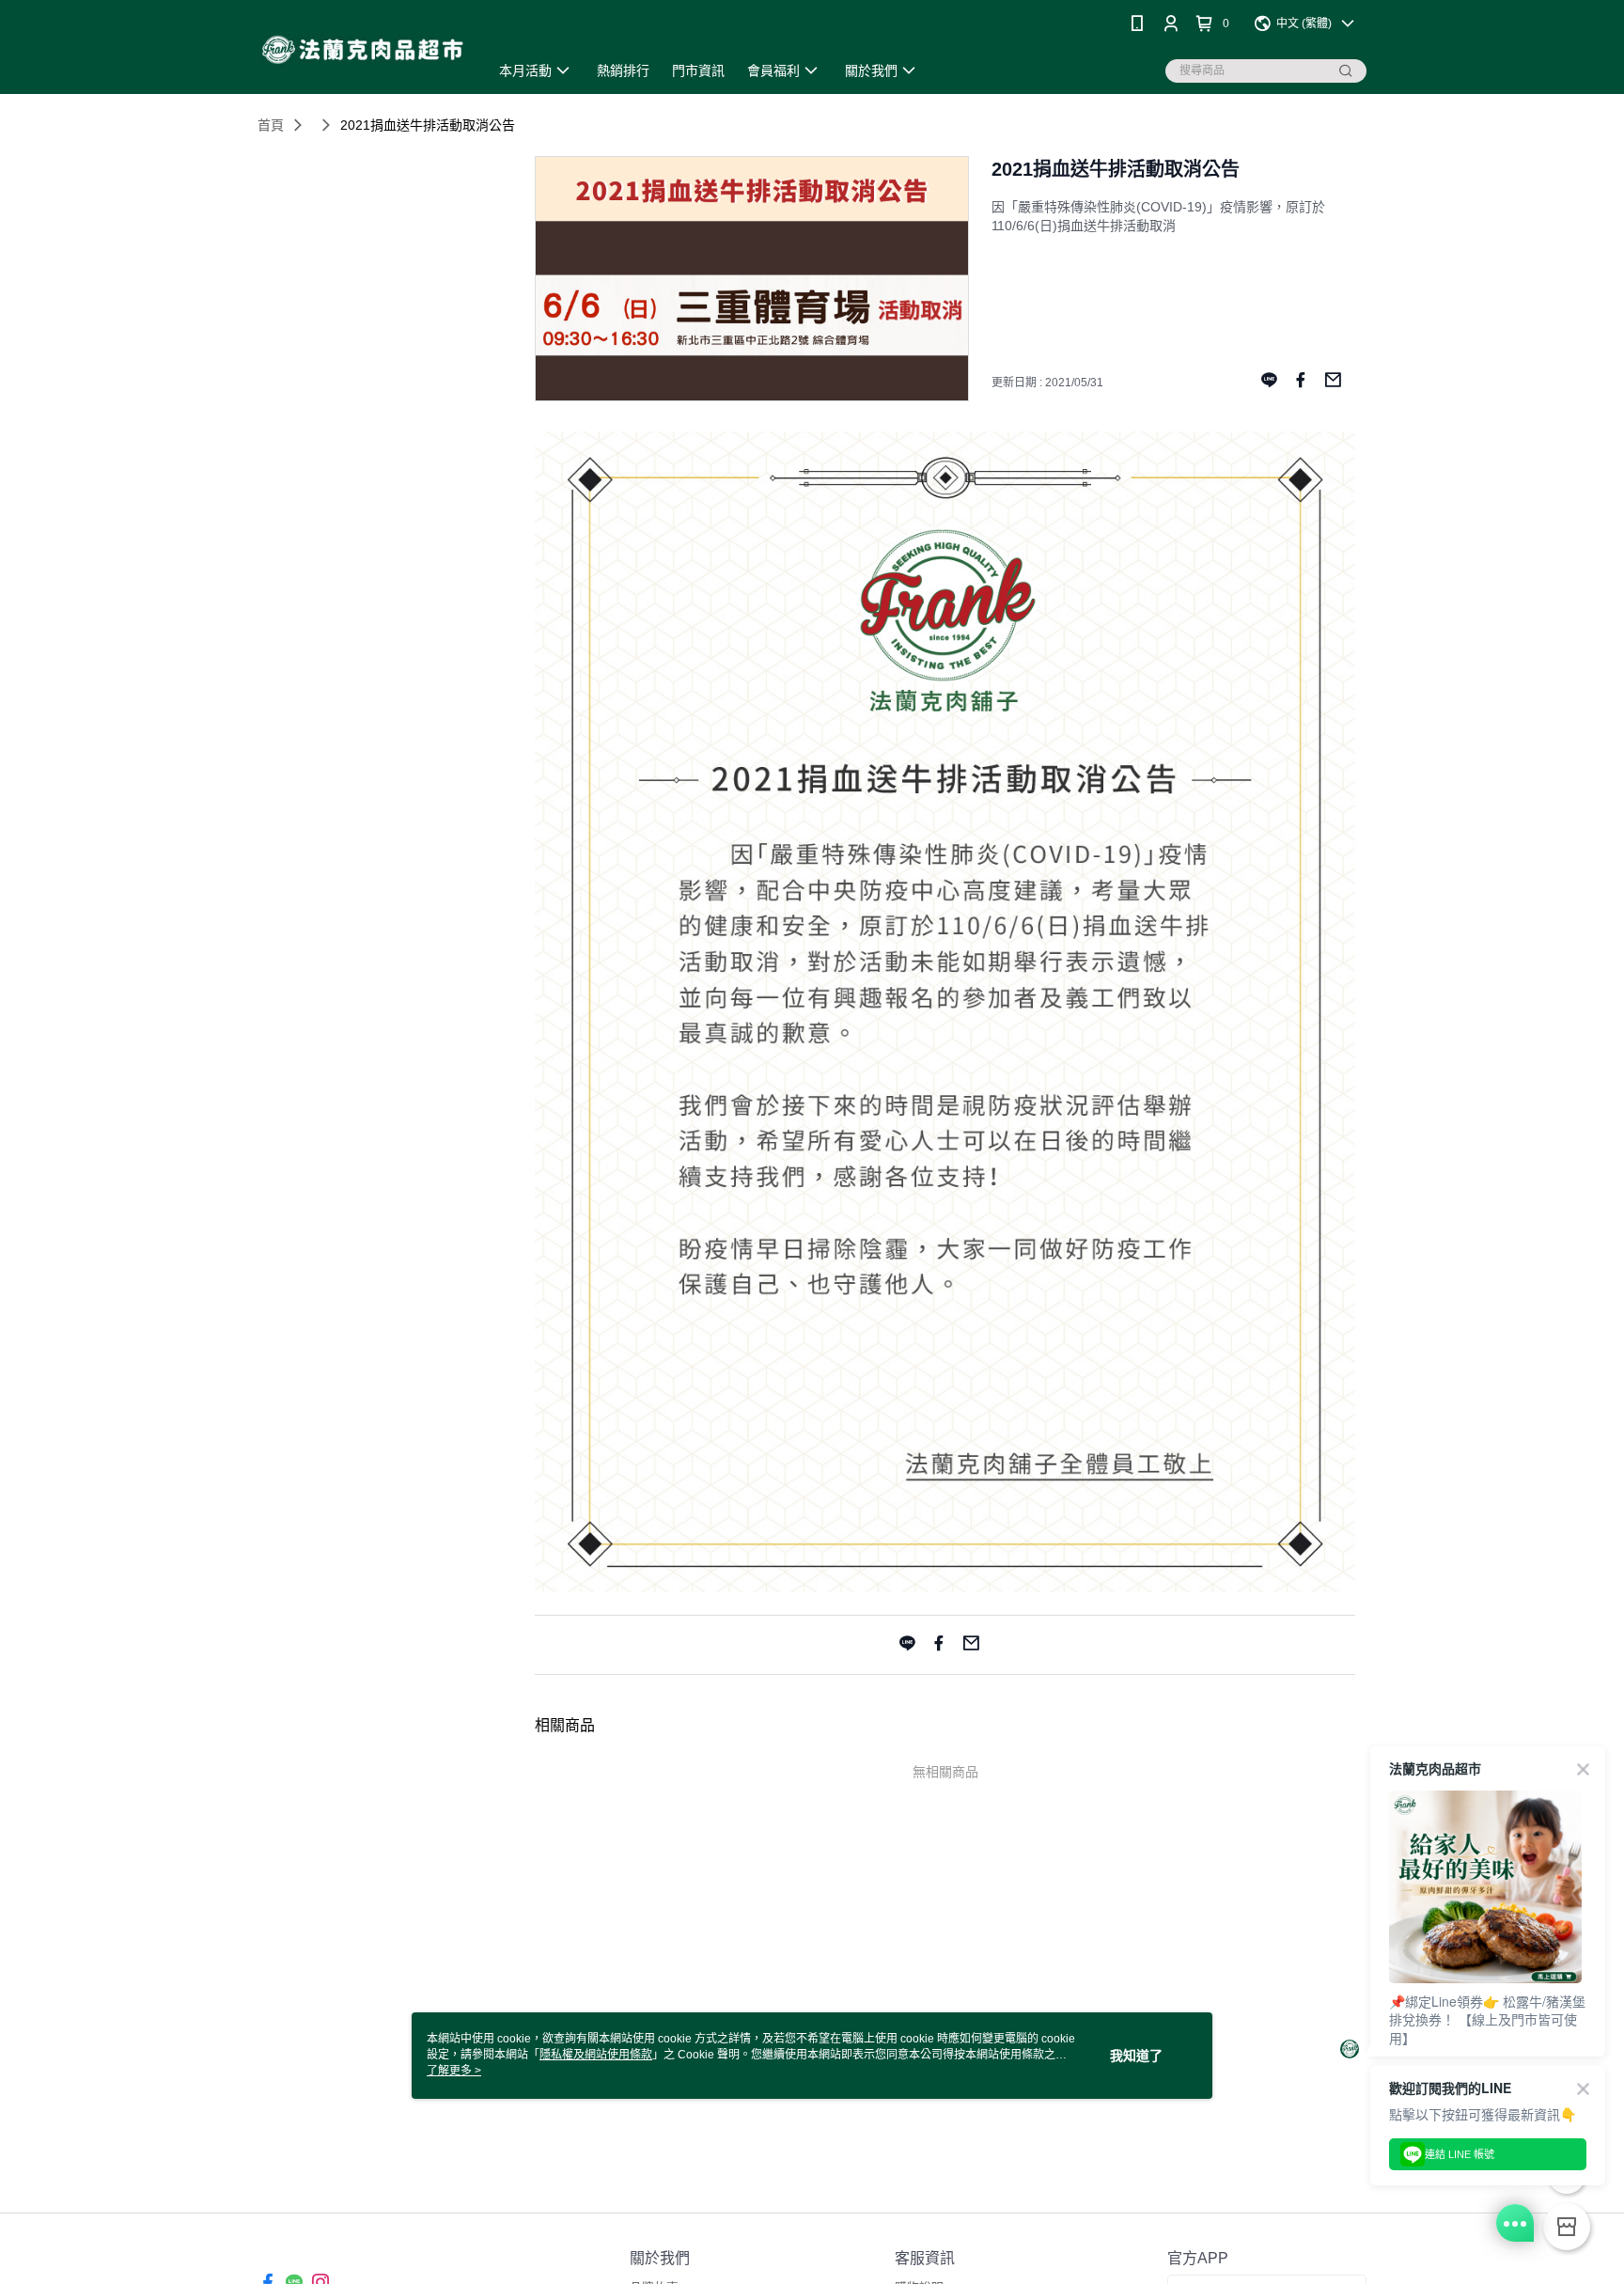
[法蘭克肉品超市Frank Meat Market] (362, 49)
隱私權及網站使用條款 (596, 2055)
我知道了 (1136, 2056)
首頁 (271, 125)
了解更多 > (454, 2071)
